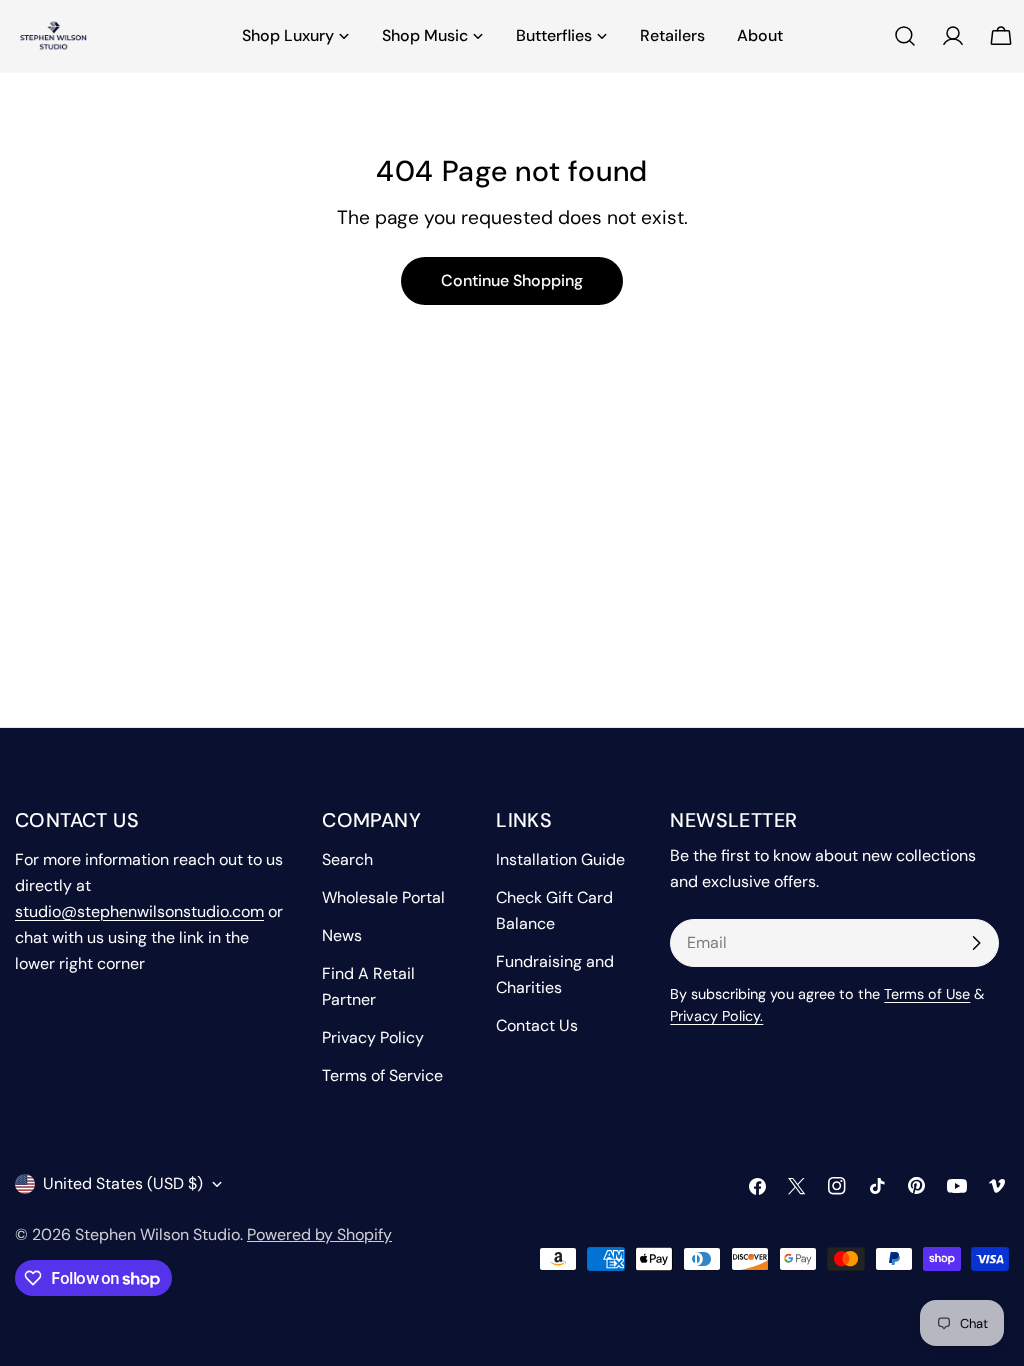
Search (347, 859)
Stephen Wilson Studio (157, 1234)
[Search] (905, 36)
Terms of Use (927, 994)
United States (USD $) (123, 1183)
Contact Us (537, 1025)
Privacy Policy (373, 1037)
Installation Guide (560, 859)
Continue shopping (512, 280)
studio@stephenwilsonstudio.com (139, 911)
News (342, 935)
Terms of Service (382, 1075)
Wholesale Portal (383, 897)
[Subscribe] (976, 943)
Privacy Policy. (716, 1016)
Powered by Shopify (319, 1234)
